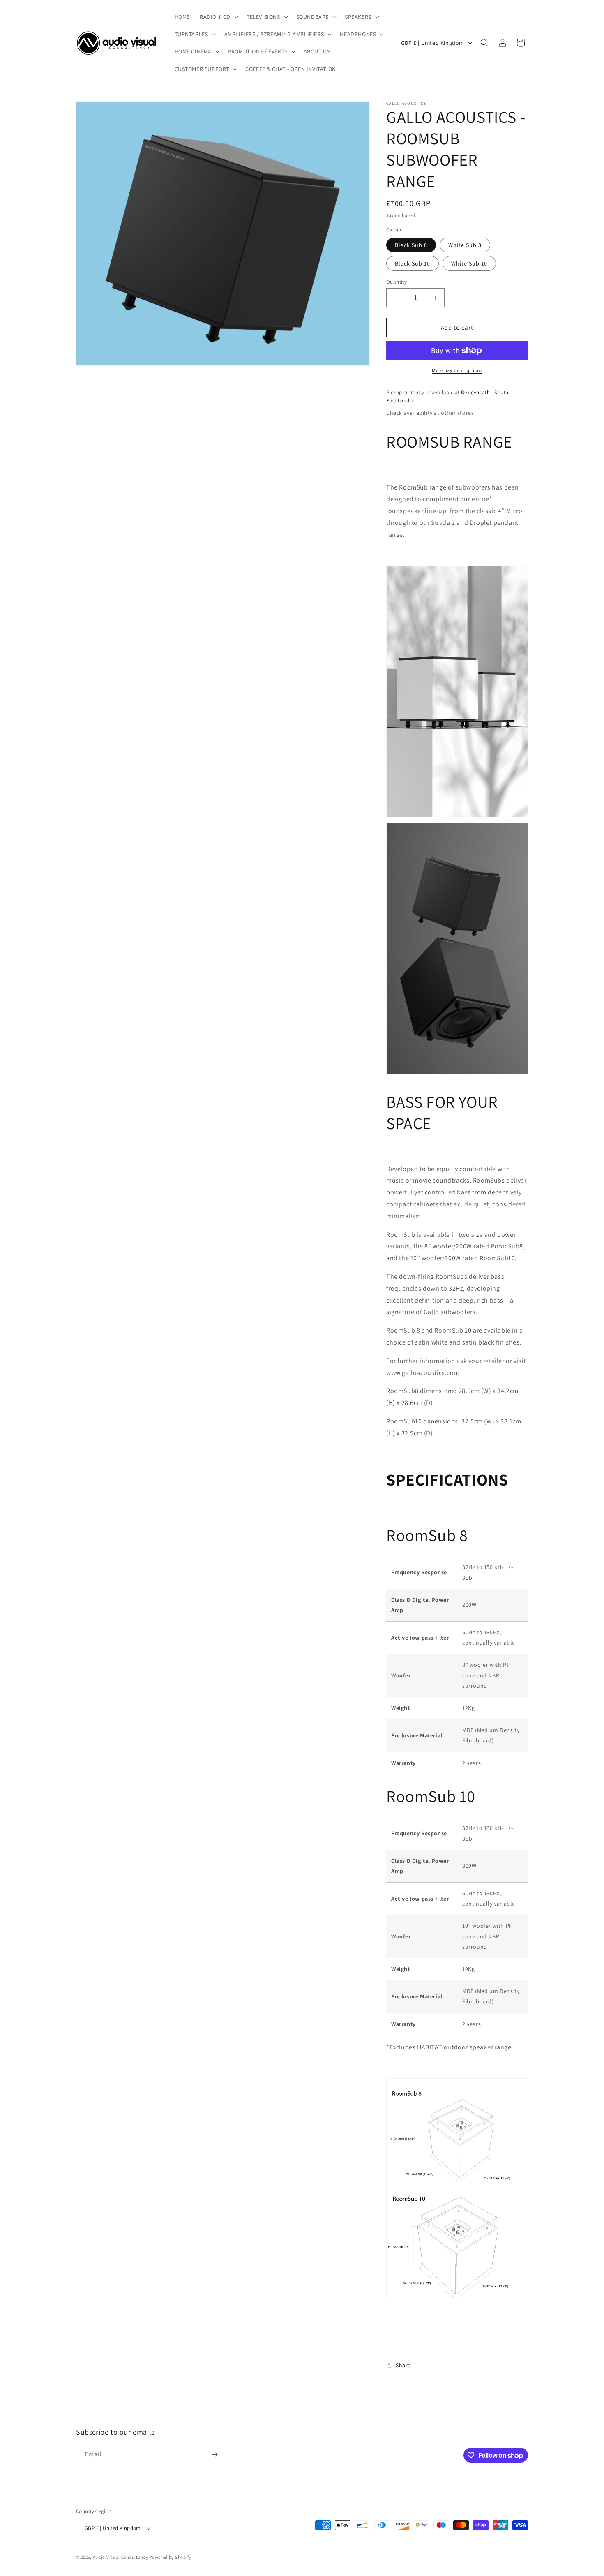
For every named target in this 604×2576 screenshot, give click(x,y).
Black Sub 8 (411, 245)
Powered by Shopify (170, 2557)
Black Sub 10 (413, 263)
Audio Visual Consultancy (121, 2557)
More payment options (457, 370)
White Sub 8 (465, 245)
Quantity (397, 282)
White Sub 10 (469, 263)
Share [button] (403, 2365)
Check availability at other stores (430, 413)
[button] (218, 17)
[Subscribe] (214, 2455)
